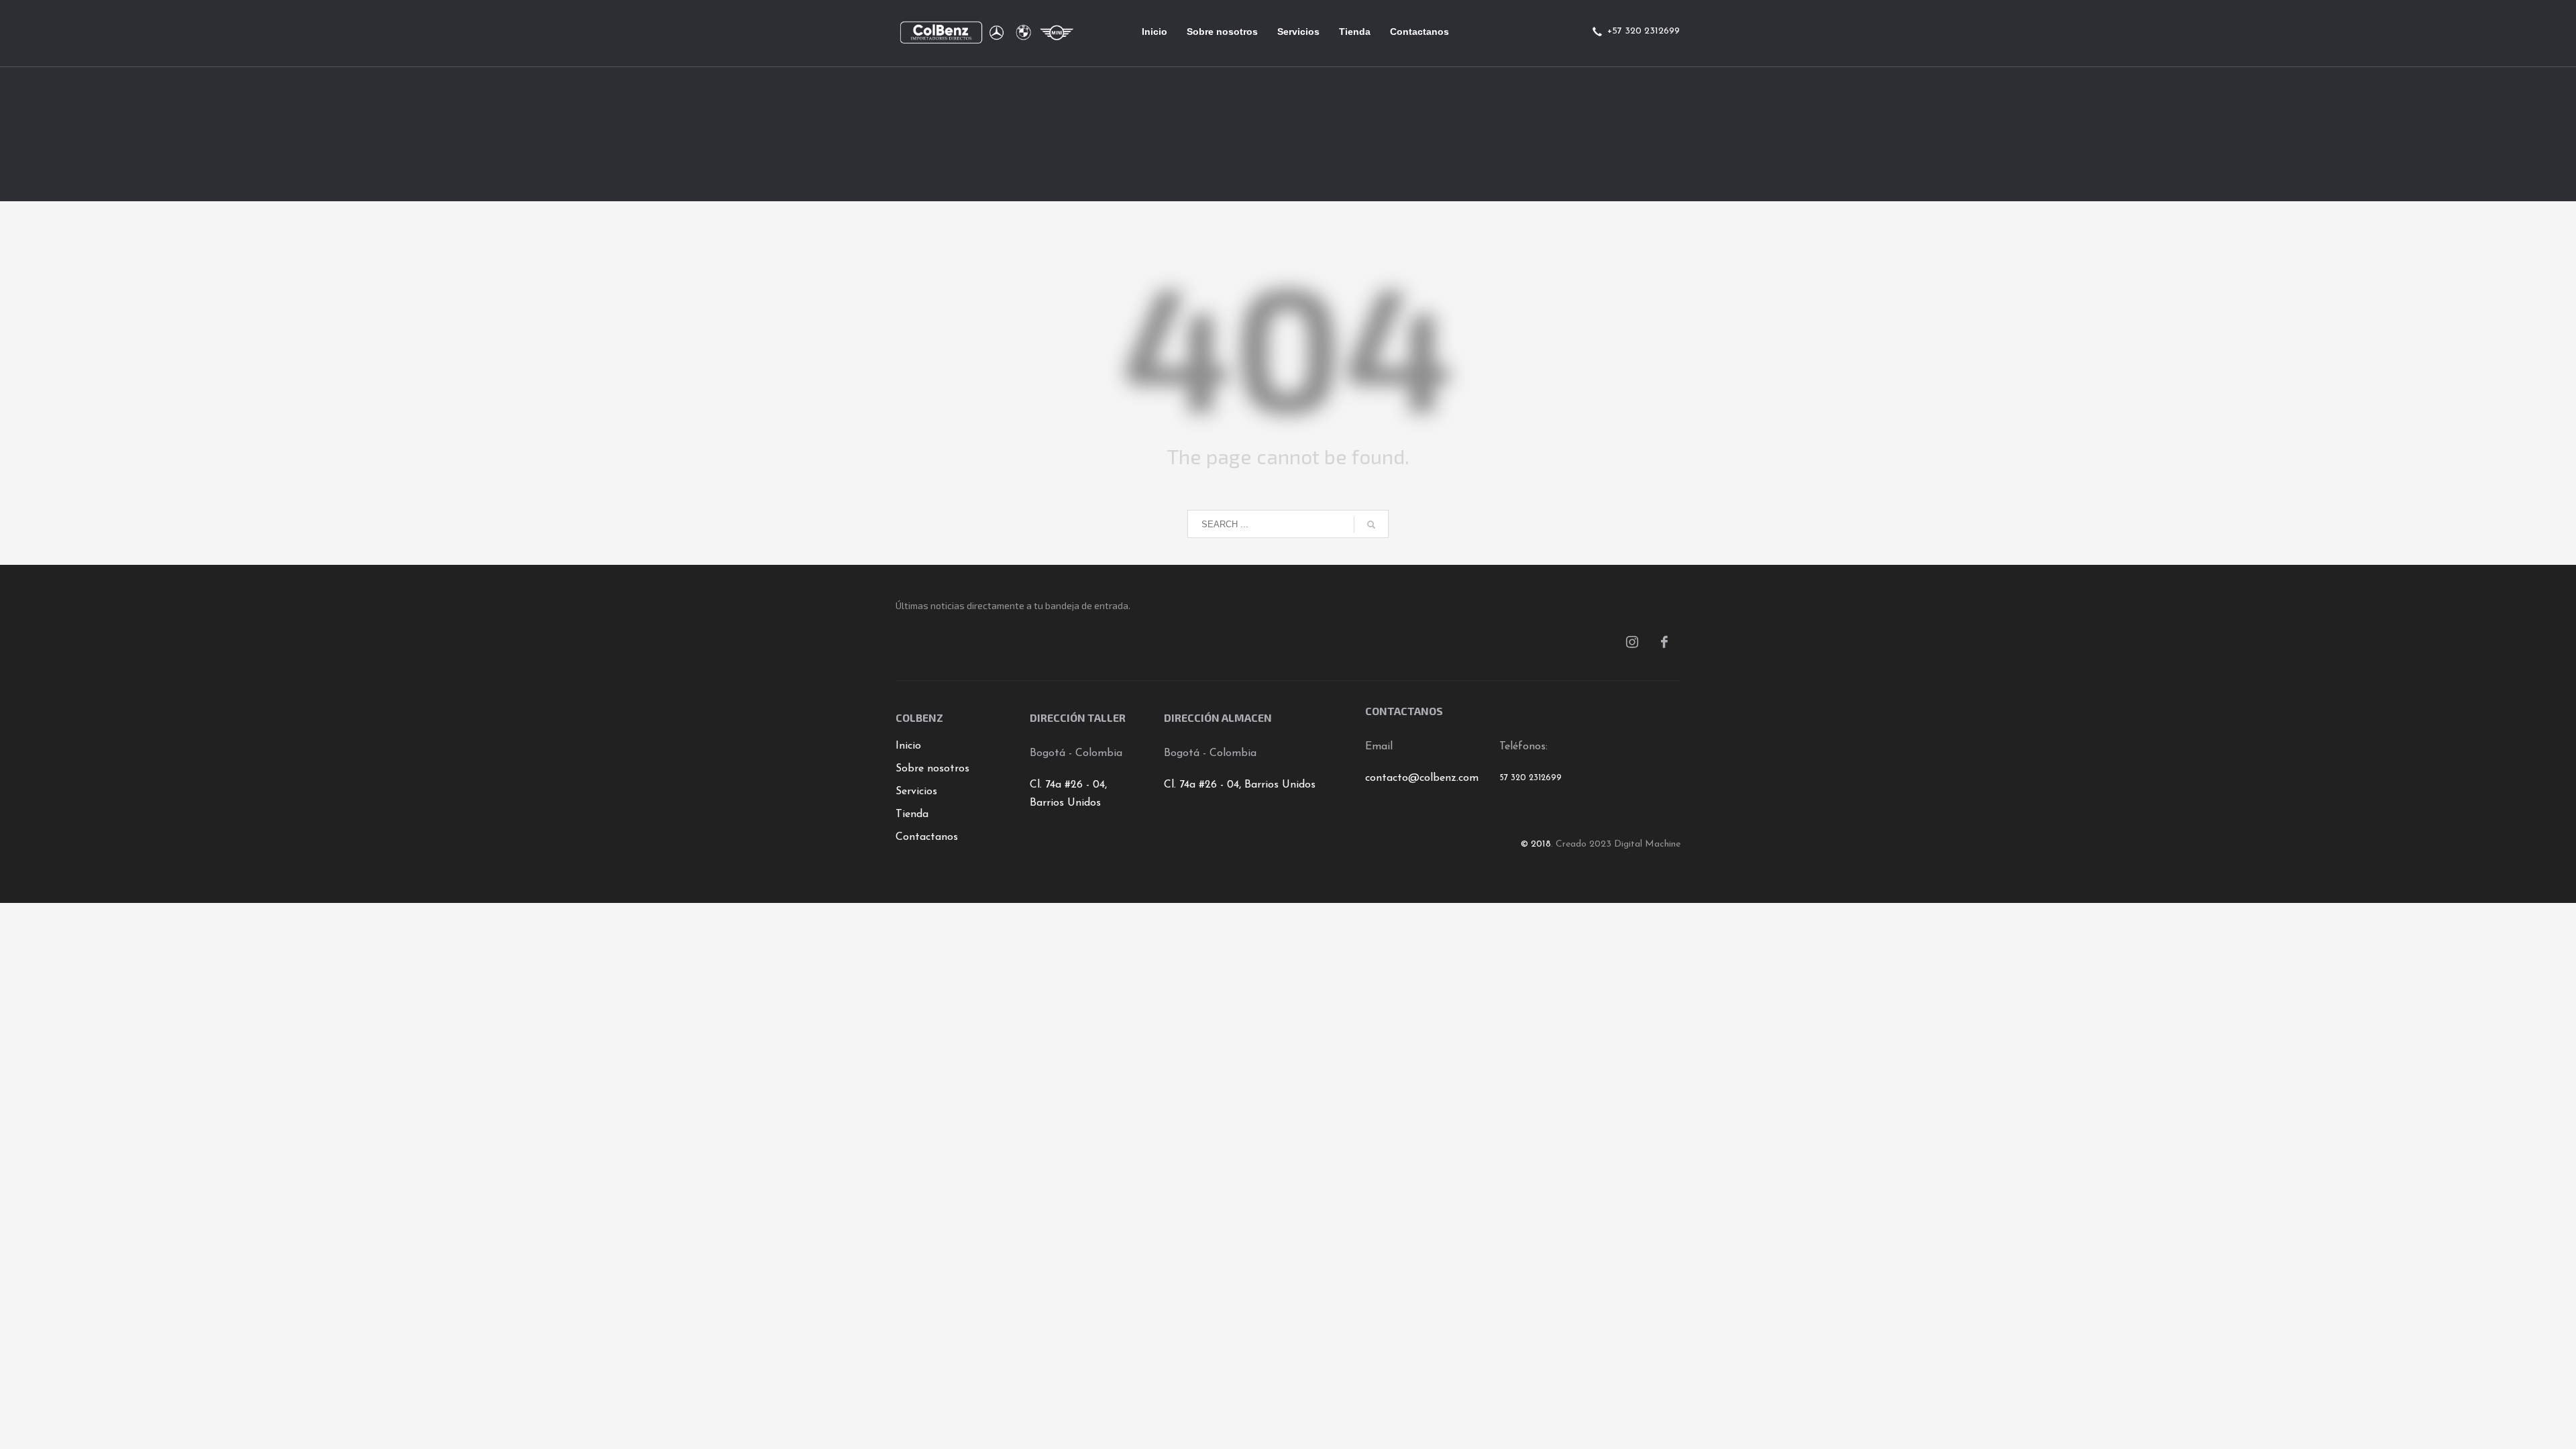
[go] (1371, 525)
